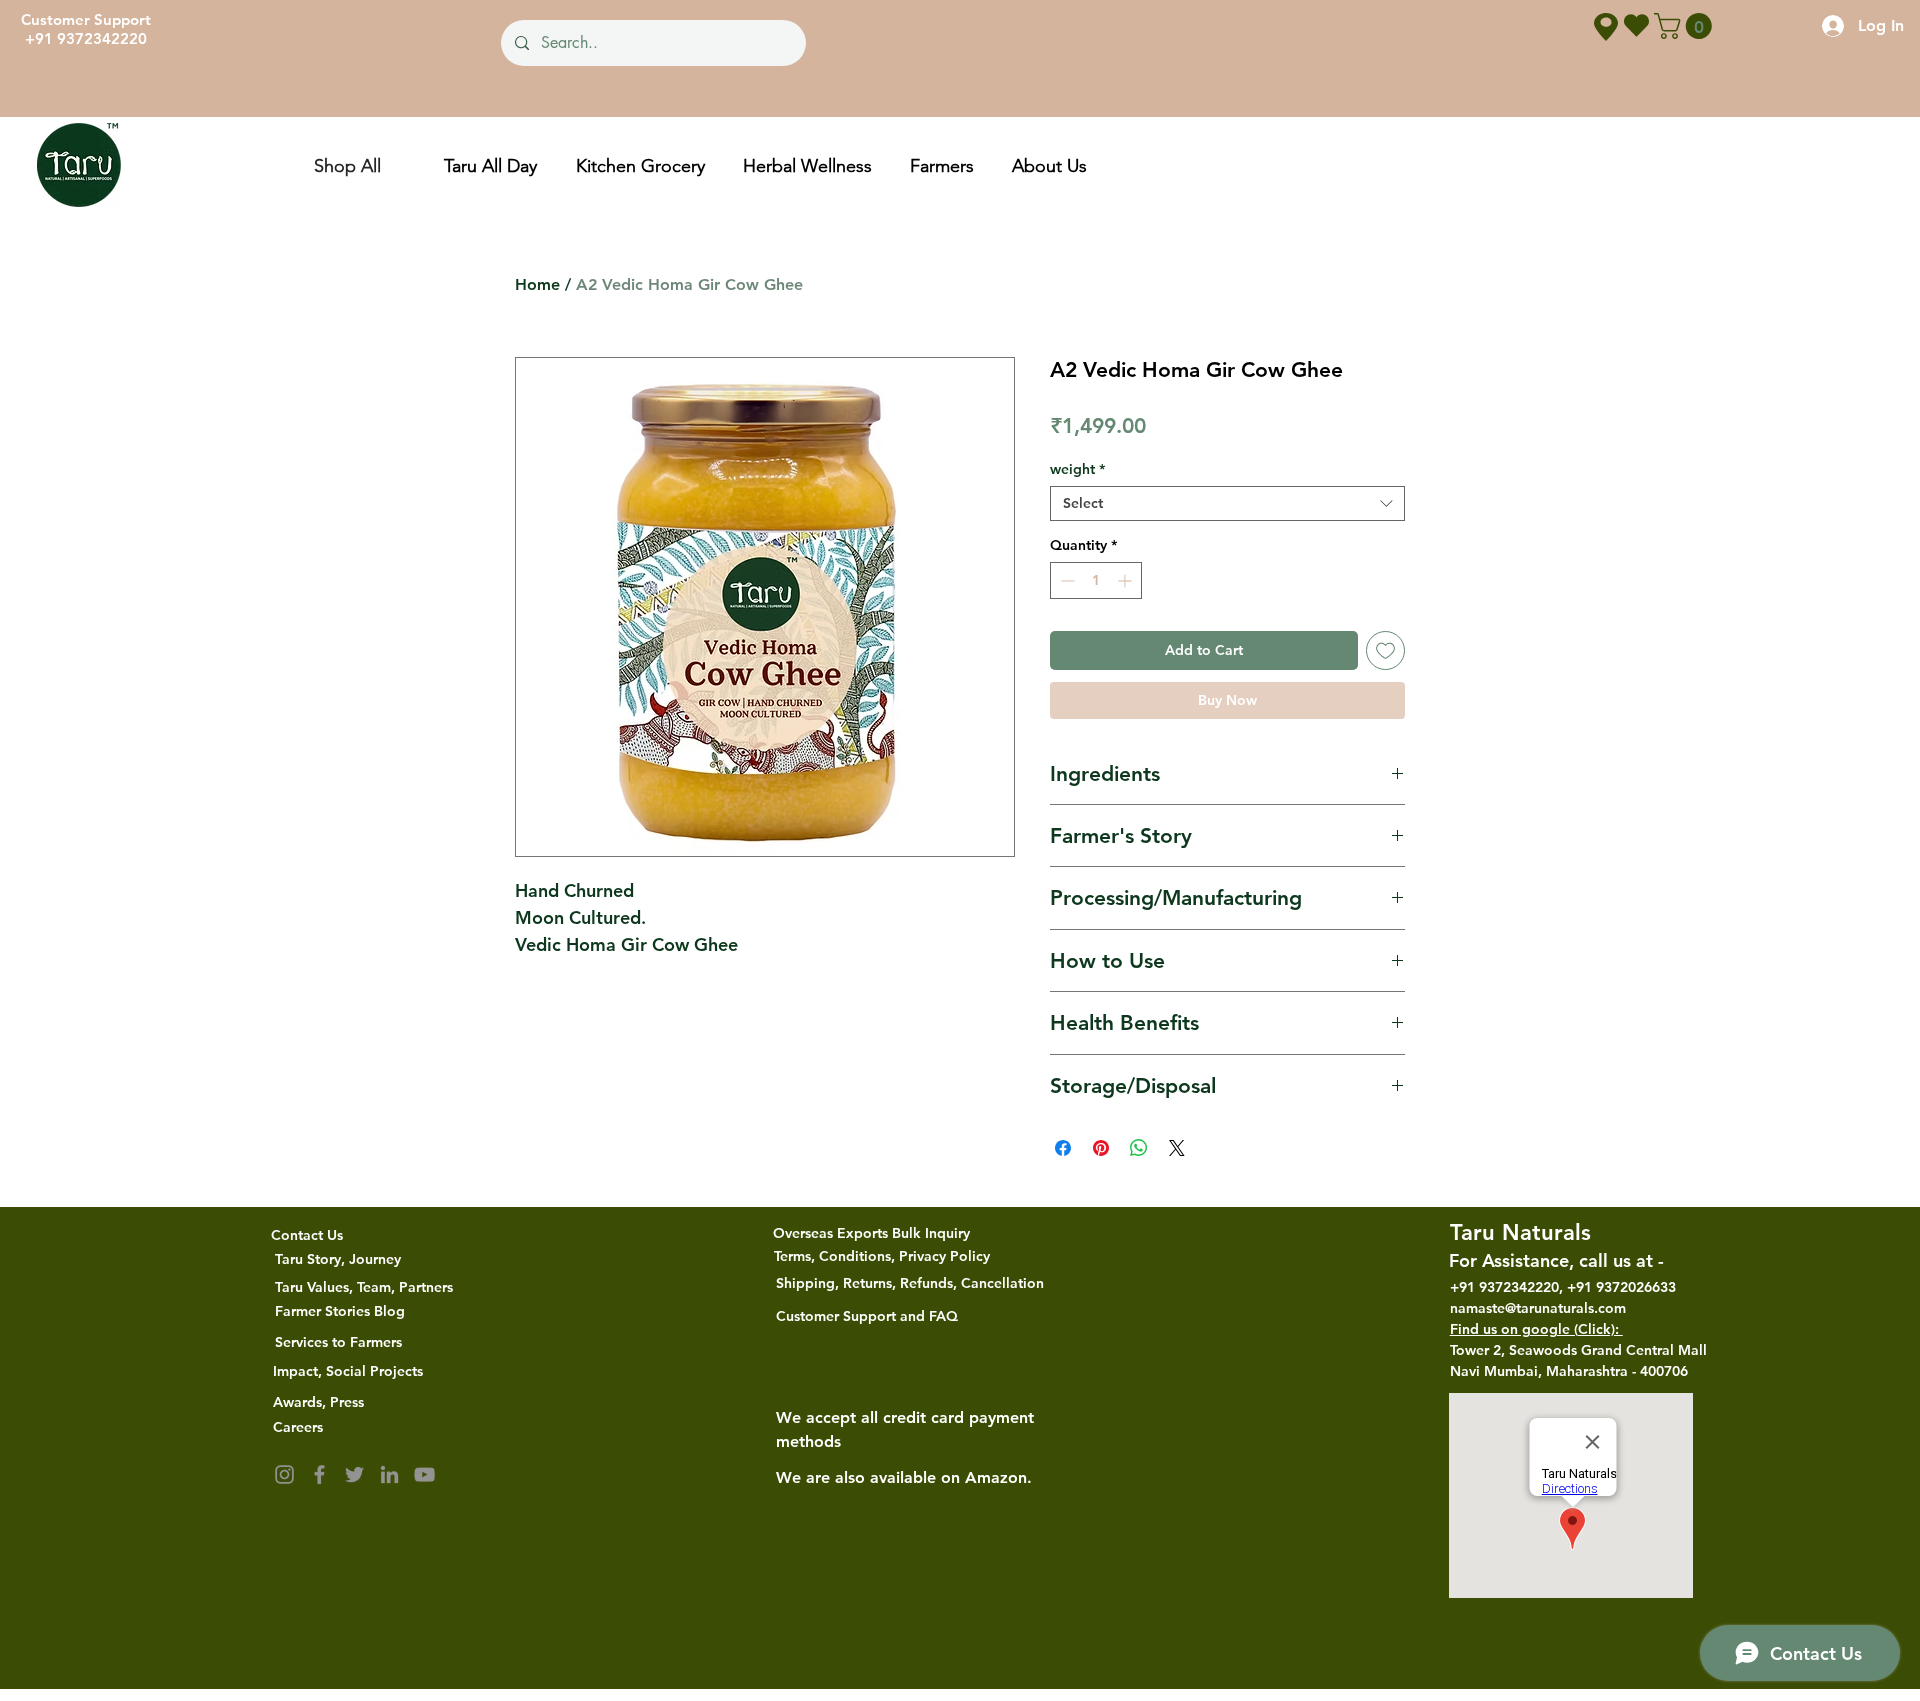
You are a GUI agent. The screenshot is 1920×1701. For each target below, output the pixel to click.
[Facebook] (319, 1474)
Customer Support (86, 19)
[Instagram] (284, 1474)
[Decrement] (1065, 580)
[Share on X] (1177, 1148)
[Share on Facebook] (1063, 1148)
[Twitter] (354, 1474)
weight (1077, 469)
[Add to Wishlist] (1385, 650)
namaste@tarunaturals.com (1538, 1308)
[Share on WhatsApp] (1139, 1148)
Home (537, 284)
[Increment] (1126, 580)
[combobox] (1227, 503)
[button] (1686, 26)
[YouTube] (424, 1474)
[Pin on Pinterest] (1101, 1148)
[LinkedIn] (389, 1474)
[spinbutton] (1096, 580)
